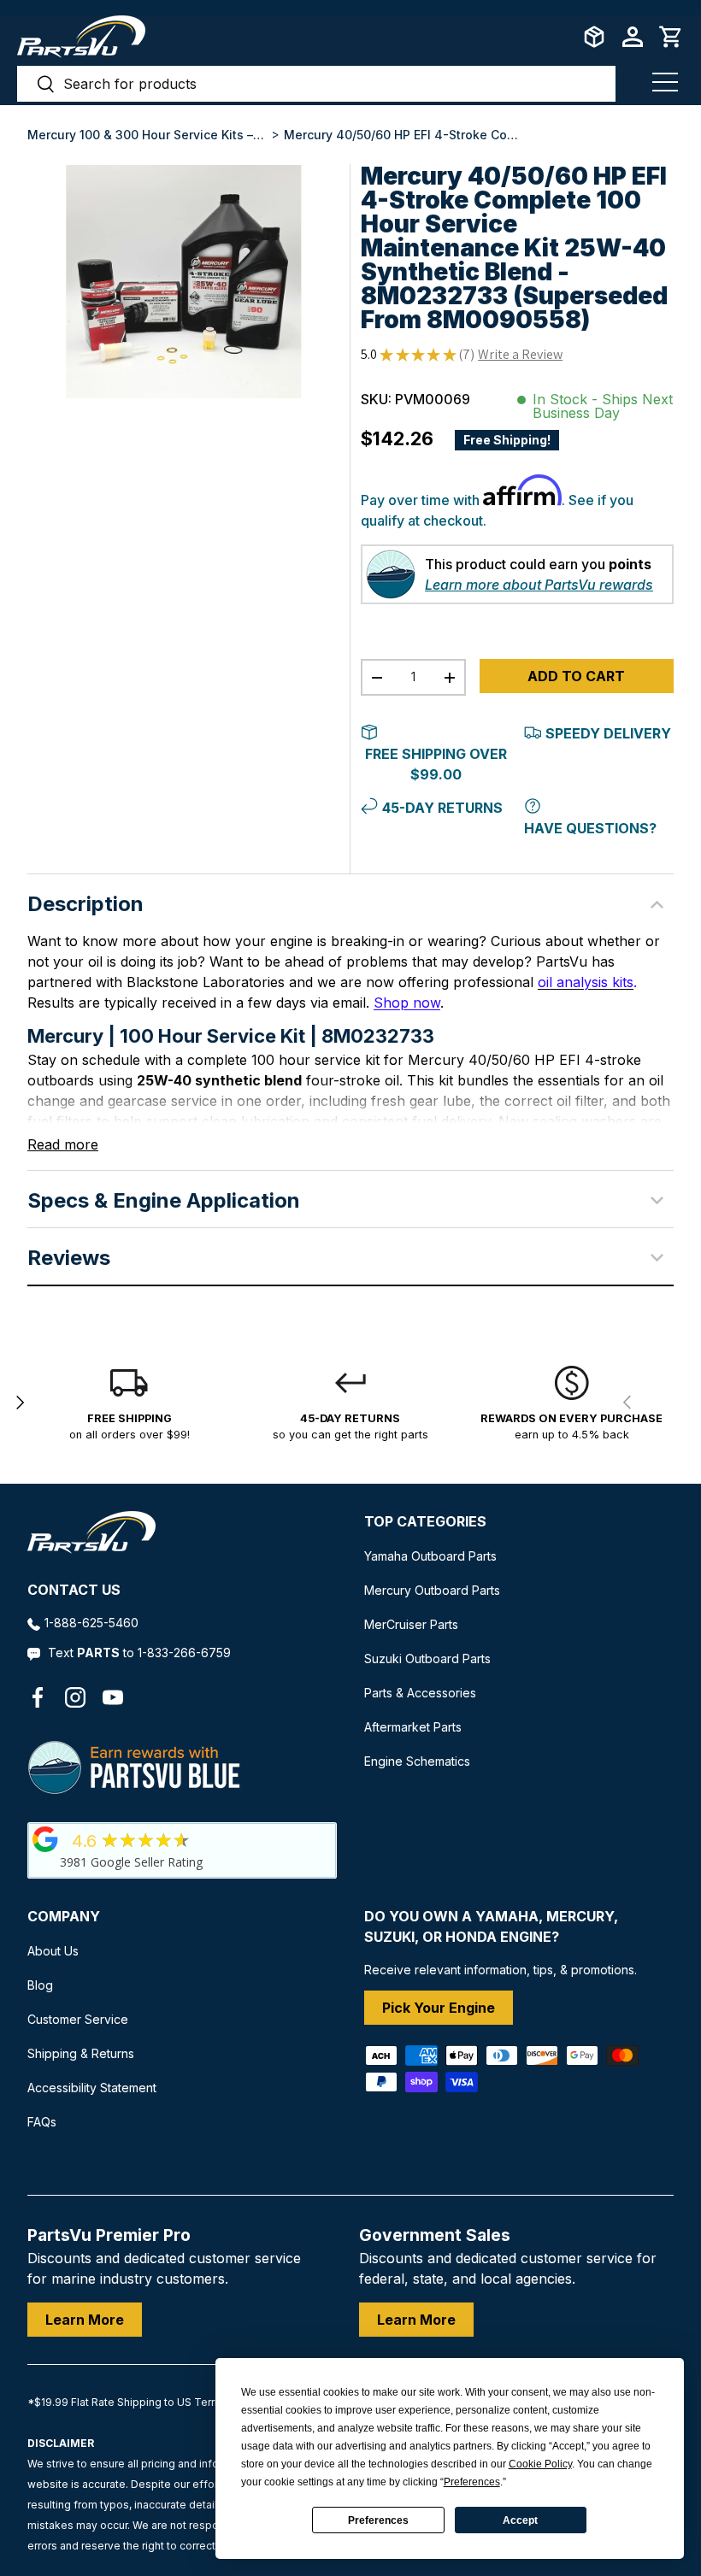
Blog (40, 1985)
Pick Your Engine (439, 2008)
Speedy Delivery (608, 733)
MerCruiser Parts (411, 1624)
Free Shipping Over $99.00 (436, 764)
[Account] (633, 37)
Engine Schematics (417, 1761)
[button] (671, 37)
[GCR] (45, 1839)
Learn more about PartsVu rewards (539, 585)
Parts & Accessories (420, 1693)
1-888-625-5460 (91, 1623)
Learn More (85, 2320)
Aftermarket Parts (413, 1727)
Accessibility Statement (92, 2088)
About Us (53, 1951)
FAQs (42, 2122)
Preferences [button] (472, 2482)
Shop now (407, 1003)
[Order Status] (594, 37)
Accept (520, 2520)
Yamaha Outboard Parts (430, 1556)
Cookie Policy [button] (540, 2464)
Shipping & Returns (81, 2053)
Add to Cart (576, 676)
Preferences (378, 2520)
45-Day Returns (442, 808)
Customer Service (78, 2019)
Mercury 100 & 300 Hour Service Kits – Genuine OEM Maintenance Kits (147, 135)
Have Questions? (590, 828)
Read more (63, 1144)
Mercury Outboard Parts (432, 1590)
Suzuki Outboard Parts (427, 1659)
